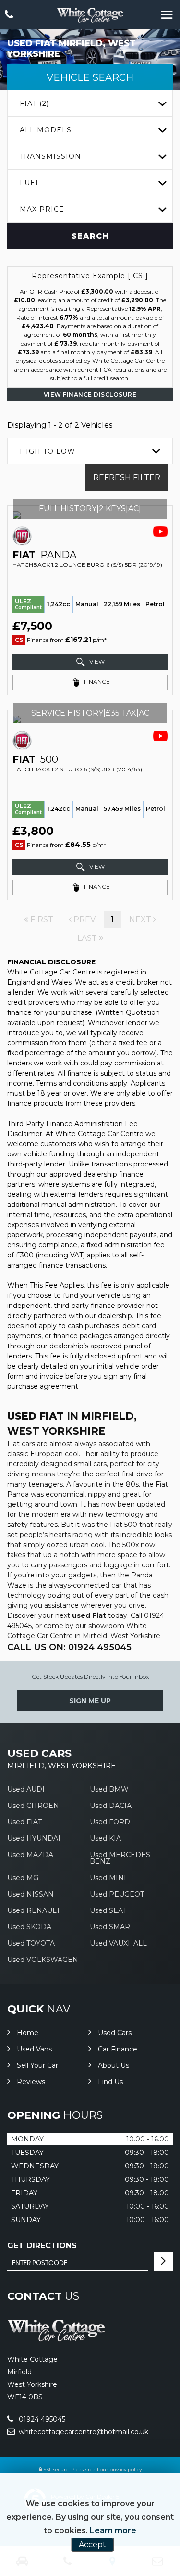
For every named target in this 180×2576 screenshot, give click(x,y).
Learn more (113, 2531)
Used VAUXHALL (118, 1943)
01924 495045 (41, 2419)
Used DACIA (111, 1806)
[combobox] (90, 104)
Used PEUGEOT (117, 1894)
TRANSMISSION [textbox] (50, 156)
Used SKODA (29, 1927)
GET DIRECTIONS (42, 2246)
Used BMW (109, 1789)
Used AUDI (26, 1789)
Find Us (110, 2082)
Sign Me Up (90, 1701)
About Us (114, 2065)
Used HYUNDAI (34, 1838)
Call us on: (69, 1647)
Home (28, 2033)
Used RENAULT (34, 1910)
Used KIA (105, 1838)
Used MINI (108, 1878)
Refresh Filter (127, 478)
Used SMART (112, 1927)
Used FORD (110, 1822)
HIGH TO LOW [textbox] (48, 451)
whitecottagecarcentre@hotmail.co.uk (83, 2432)
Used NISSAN (30, 1894)
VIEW (96, 661)
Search (90, 236)
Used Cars (115, 2033)
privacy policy (126, 2469)
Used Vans (34, 2049)
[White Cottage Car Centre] (90, 15)
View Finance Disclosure (90, 394)
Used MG (23, 1878)
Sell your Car (37, 2065)
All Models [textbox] (46, 130)
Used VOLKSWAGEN (43, 1960)
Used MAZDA (30, 1855)
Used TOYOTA (31, 1943)
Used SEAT (108, 1910)
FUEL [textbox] (30, 183)
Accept (92, 2544)
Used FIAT (24, 1822)
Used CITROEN (33, 1806)
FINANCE (96, 682)
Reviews (31, 2082)
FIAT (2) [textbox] (34, 103)
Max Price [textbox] (42, 209)
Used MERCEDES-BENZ (121, 1858)
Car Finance (118, 2049)
